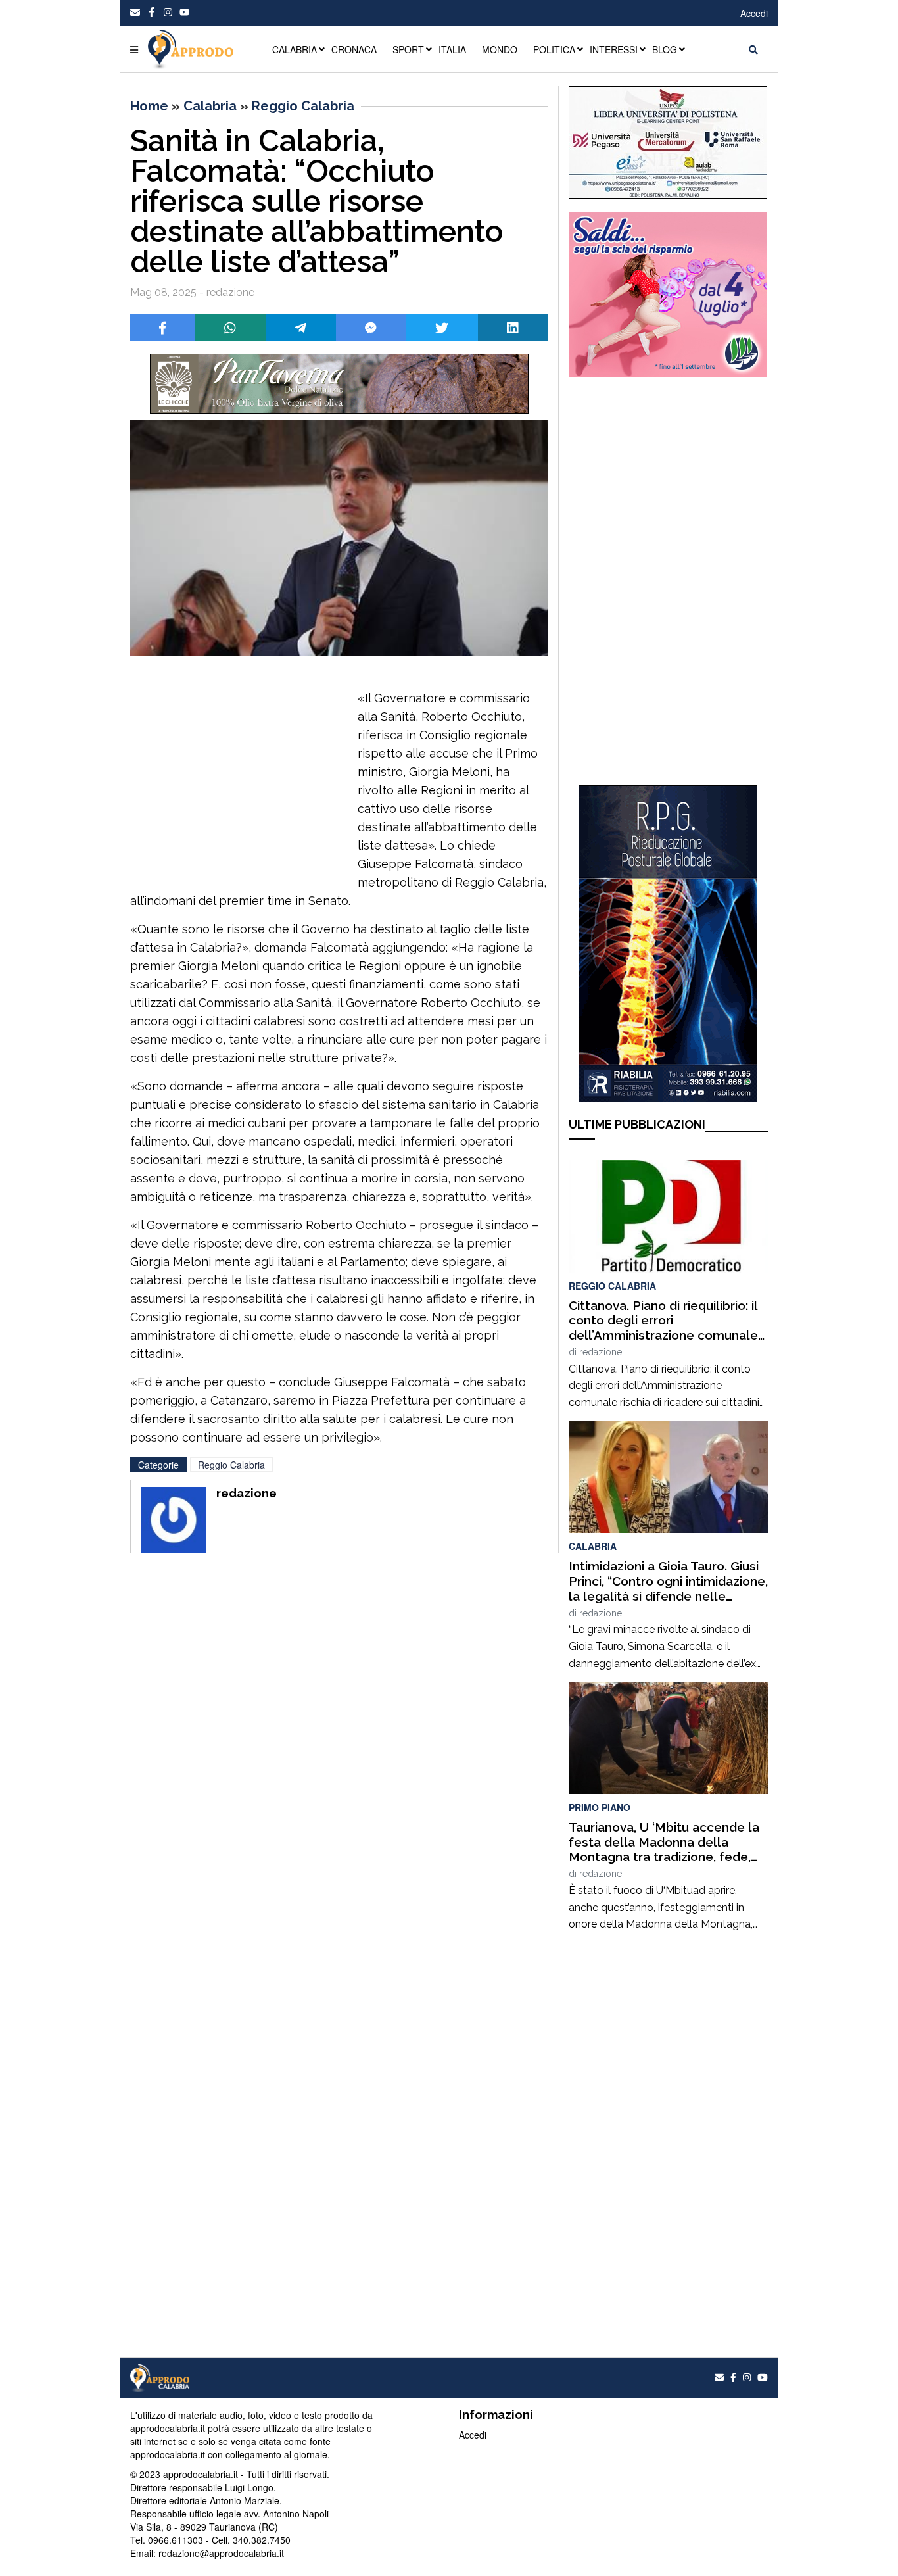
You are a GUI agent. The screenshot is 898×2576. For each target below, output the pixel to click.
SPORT (408, 49)
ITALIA (452, 49)
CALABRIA (295, 49)
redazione (601, 1352)
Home (149, 106)
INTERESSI (614, 49)
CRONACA (354, 49)
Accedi (754, 13)
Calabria (210, 106)
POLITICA (554, 49)
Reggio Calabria (303, 106)
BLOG (665, 49)
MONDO (500, 49)
